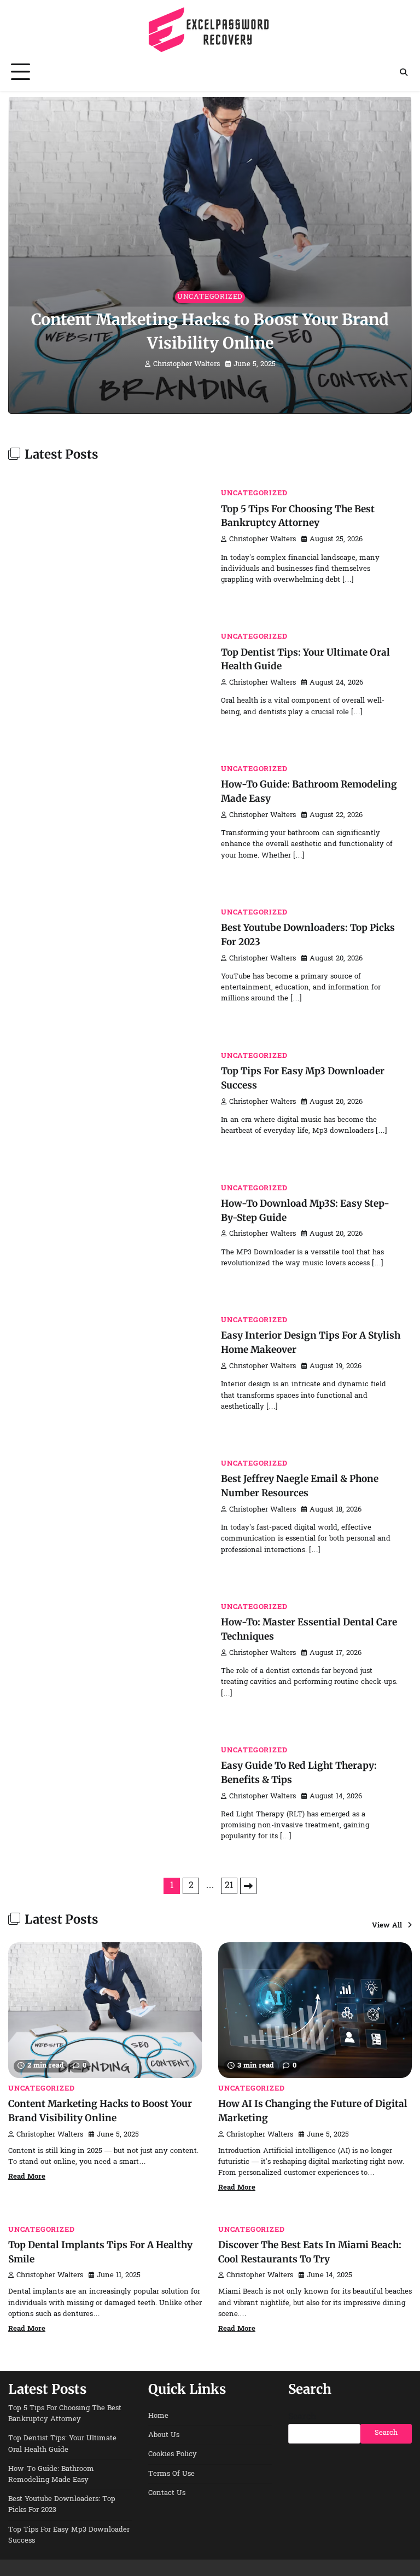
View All (387, 1926)
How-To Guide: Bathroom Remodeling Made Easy (51, 2475)
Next (248, 1886)
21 (229, 1886)
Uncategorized (210, 297)
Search (302, 2417)
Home (158, 2416)
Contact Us (167, 2493)
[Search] (404, 72)
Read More (27, 2177)
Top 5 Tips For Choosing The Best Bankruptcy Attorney (65, 2414)
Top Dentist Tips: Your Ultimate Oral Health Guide (62, 2444)
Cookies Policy (173, 2455)
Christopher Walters (186, 364)
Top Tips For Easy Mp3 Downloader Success (69, 2536)
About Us (164, 2435)
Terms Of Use (171, 2474)
